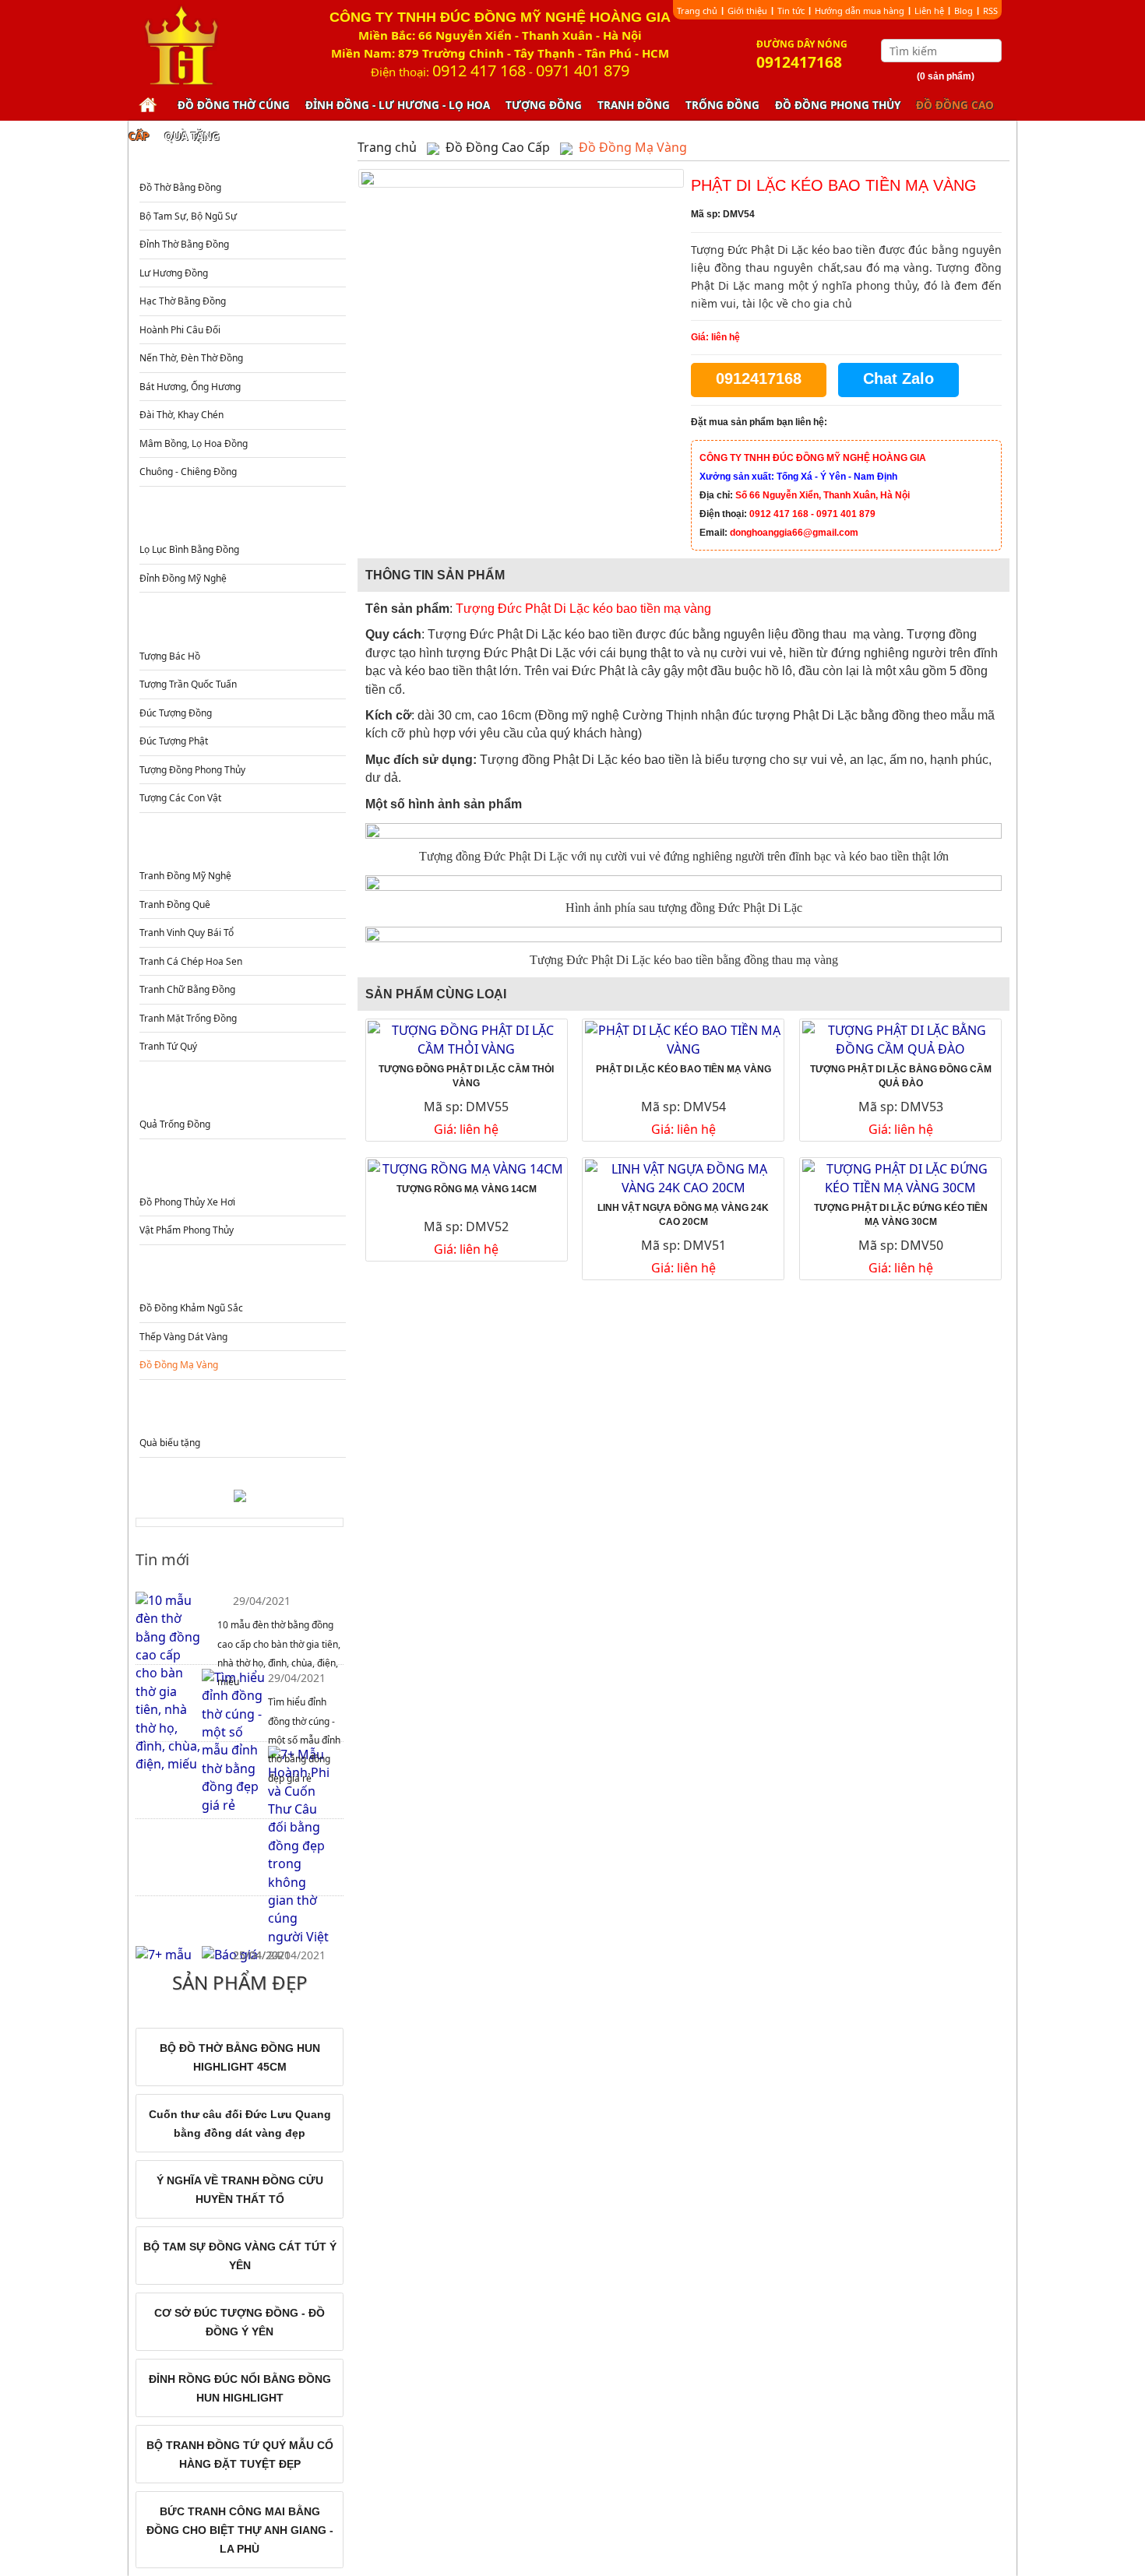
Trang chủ (697, 11)
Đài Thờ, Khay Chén (181, 415)
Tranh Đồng (634, 105)
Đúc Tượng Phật (174, 741)
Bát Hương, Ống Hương (190, 387)
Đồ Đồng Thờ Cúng (234, 105)
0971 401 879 (583, 70)
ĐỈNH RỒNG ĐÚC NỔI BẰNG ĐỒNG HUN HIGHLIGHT (240, 2388)
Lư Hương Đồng (174, 273)
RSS (990, 11)
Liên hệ (929, 11)
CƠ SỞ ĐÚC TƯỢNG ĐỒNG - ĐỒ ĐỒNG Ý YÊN (240, 2322)
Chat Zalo (898, 378)
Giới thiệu (747, 11)
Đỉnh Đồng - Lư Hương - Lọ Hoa (398, 105)
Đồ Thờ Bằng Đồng (180, 187)
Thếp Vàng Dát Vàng (183, 1337)
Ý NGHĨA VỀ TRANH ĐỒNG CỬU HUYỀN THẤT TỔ (240, 2190)
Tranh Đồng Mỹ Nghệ (185, 876)
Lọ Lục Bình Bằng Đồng (189, 549)
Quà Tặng (192, 136)
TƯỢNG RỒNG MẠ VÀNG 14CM (467, 1189)
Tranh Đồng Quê (175, 904)
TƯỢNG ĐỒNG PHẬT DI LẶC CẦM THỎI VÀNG (466, 1076)
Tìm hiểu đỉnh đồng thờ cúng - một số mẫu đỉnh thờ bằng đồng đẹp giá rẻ (304, 1740)
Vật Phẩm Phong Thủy (187, 1230)
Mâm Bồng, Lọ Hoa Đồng (194, 443)
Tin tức (791, 11)
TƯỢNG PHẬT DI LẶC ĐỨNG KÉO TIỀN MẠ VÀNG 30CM (901, 1215)
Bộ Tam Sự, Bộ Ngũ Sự (188, 216)
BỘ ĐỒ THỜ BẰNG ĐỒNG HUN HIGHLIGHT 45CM (240, 2057)
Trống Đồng (722, 105)
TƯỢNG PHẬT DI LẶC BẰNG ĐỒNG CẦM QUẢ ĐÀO (901, 1076)
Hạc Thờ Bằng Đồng (183, 301)
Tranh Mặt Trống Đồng (188, 1018)
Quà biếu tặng (170, 1443)
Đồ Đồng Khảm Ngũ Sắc (191, 1308)
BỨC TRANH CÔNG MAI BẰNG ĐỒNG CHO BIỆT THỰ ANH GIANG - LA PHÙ (240, 2530)
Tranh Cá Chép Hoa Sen (191, 961)
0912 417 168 (479, 70)
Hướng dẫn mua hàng (860, 11)
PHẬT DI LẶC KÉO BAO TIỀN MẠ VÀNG (683, 1069)
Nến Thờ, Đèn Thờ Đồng (191, 358)
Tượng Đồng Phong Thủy (192, 770)
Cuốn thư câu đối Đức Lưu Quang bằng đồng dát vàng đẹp (240, 2124)
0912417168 (759, 378)
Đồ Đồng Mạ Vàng (179, 1365)
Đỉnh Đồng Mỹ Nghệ (183, 578)
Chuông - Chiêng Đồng (188, 472)
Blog (964, 11)
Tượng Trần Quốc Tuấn (188, 684)
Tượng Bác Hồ (170, 656)
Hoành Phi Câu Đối (180, 330)
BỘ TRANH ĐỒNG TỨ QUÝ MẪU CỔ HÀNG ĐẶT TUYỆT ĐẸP (240, 2455)
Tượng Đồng (544, 105)
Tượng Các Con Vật (180, 798)
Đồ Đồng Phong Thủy (838, 105)
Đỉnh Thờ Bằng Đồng (184, 244)
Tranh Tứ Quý (168, 1046)
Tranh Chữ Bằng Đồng (187, 989)
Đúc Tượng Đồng (176, 713)
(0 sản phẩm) (946, 76)
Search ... (992, 51)
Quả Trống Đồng (175, 1124)
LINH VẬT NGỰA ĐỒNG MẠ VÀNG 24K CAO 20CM (683, 1215)
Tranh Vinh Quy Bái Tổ (187, 933)
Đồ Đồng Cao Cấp (241, 1277)
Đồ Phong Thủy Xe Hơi (187, 1202)
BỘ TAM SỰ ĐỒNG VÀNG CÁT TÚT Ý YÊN (240, 2256)
